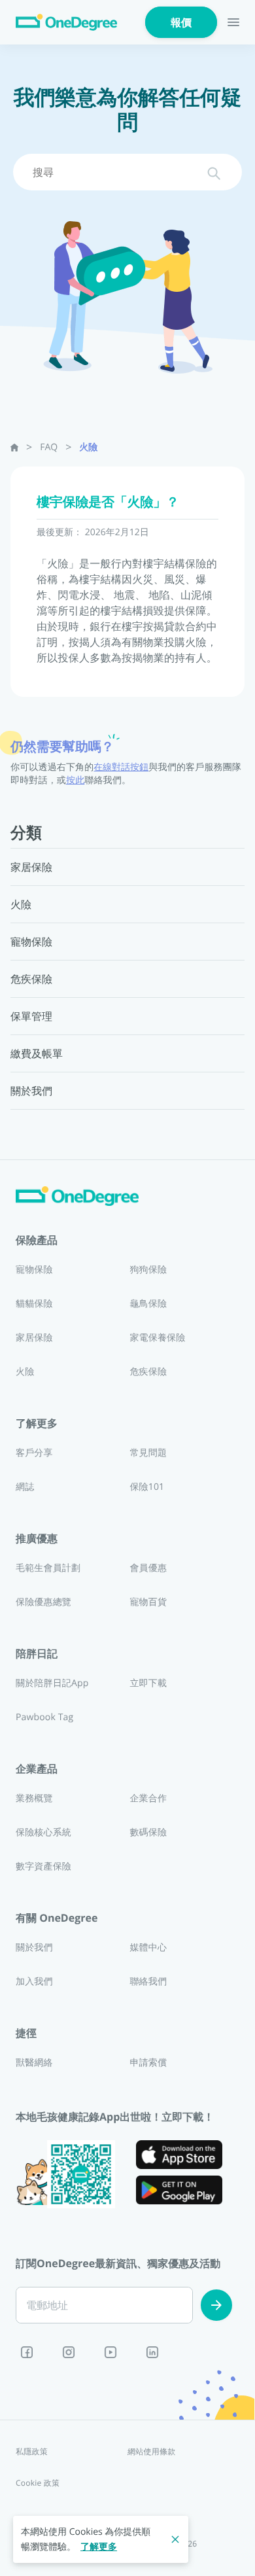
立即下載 (148, 1683)
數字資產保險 (43, 1866)
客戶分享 (34, 1453)
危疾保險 (148, 1372)
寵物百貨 (148, 1602)
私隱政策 (32, 2451)
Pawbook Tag (44, 1717)
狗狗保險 (148, 1270)
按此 (75, 780)
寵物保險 (34, 1270)
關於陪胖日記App (52, 1683)
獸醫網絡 (34, 2063)
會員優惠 (148, 1568)
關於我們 (34, 1948)
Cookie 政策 (38, 2483)
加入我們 (34, 1982)
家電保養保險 (157, 1338)
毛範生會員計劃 (48, 1568)
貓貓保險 (34, 1304)
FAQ (49, 447)
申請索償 (148, 2063)
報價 (181, 22)
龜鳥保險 (148, 1304)
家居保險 (34, 1338)
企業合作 (148, 1798)
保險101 (147, 1487)
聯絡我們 (148, 1982)
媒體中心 (148, 1948)
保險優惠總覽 (43, 1602)
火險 (88, 447)
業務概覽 (34, 1798)
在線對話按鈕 (121, 767)
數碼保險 (148, 1832)
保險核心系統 (43, 1832)
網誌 (25, 1487)
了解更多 (99, 2547)
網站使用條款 (151, 2451)
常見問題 (148, 1453)
